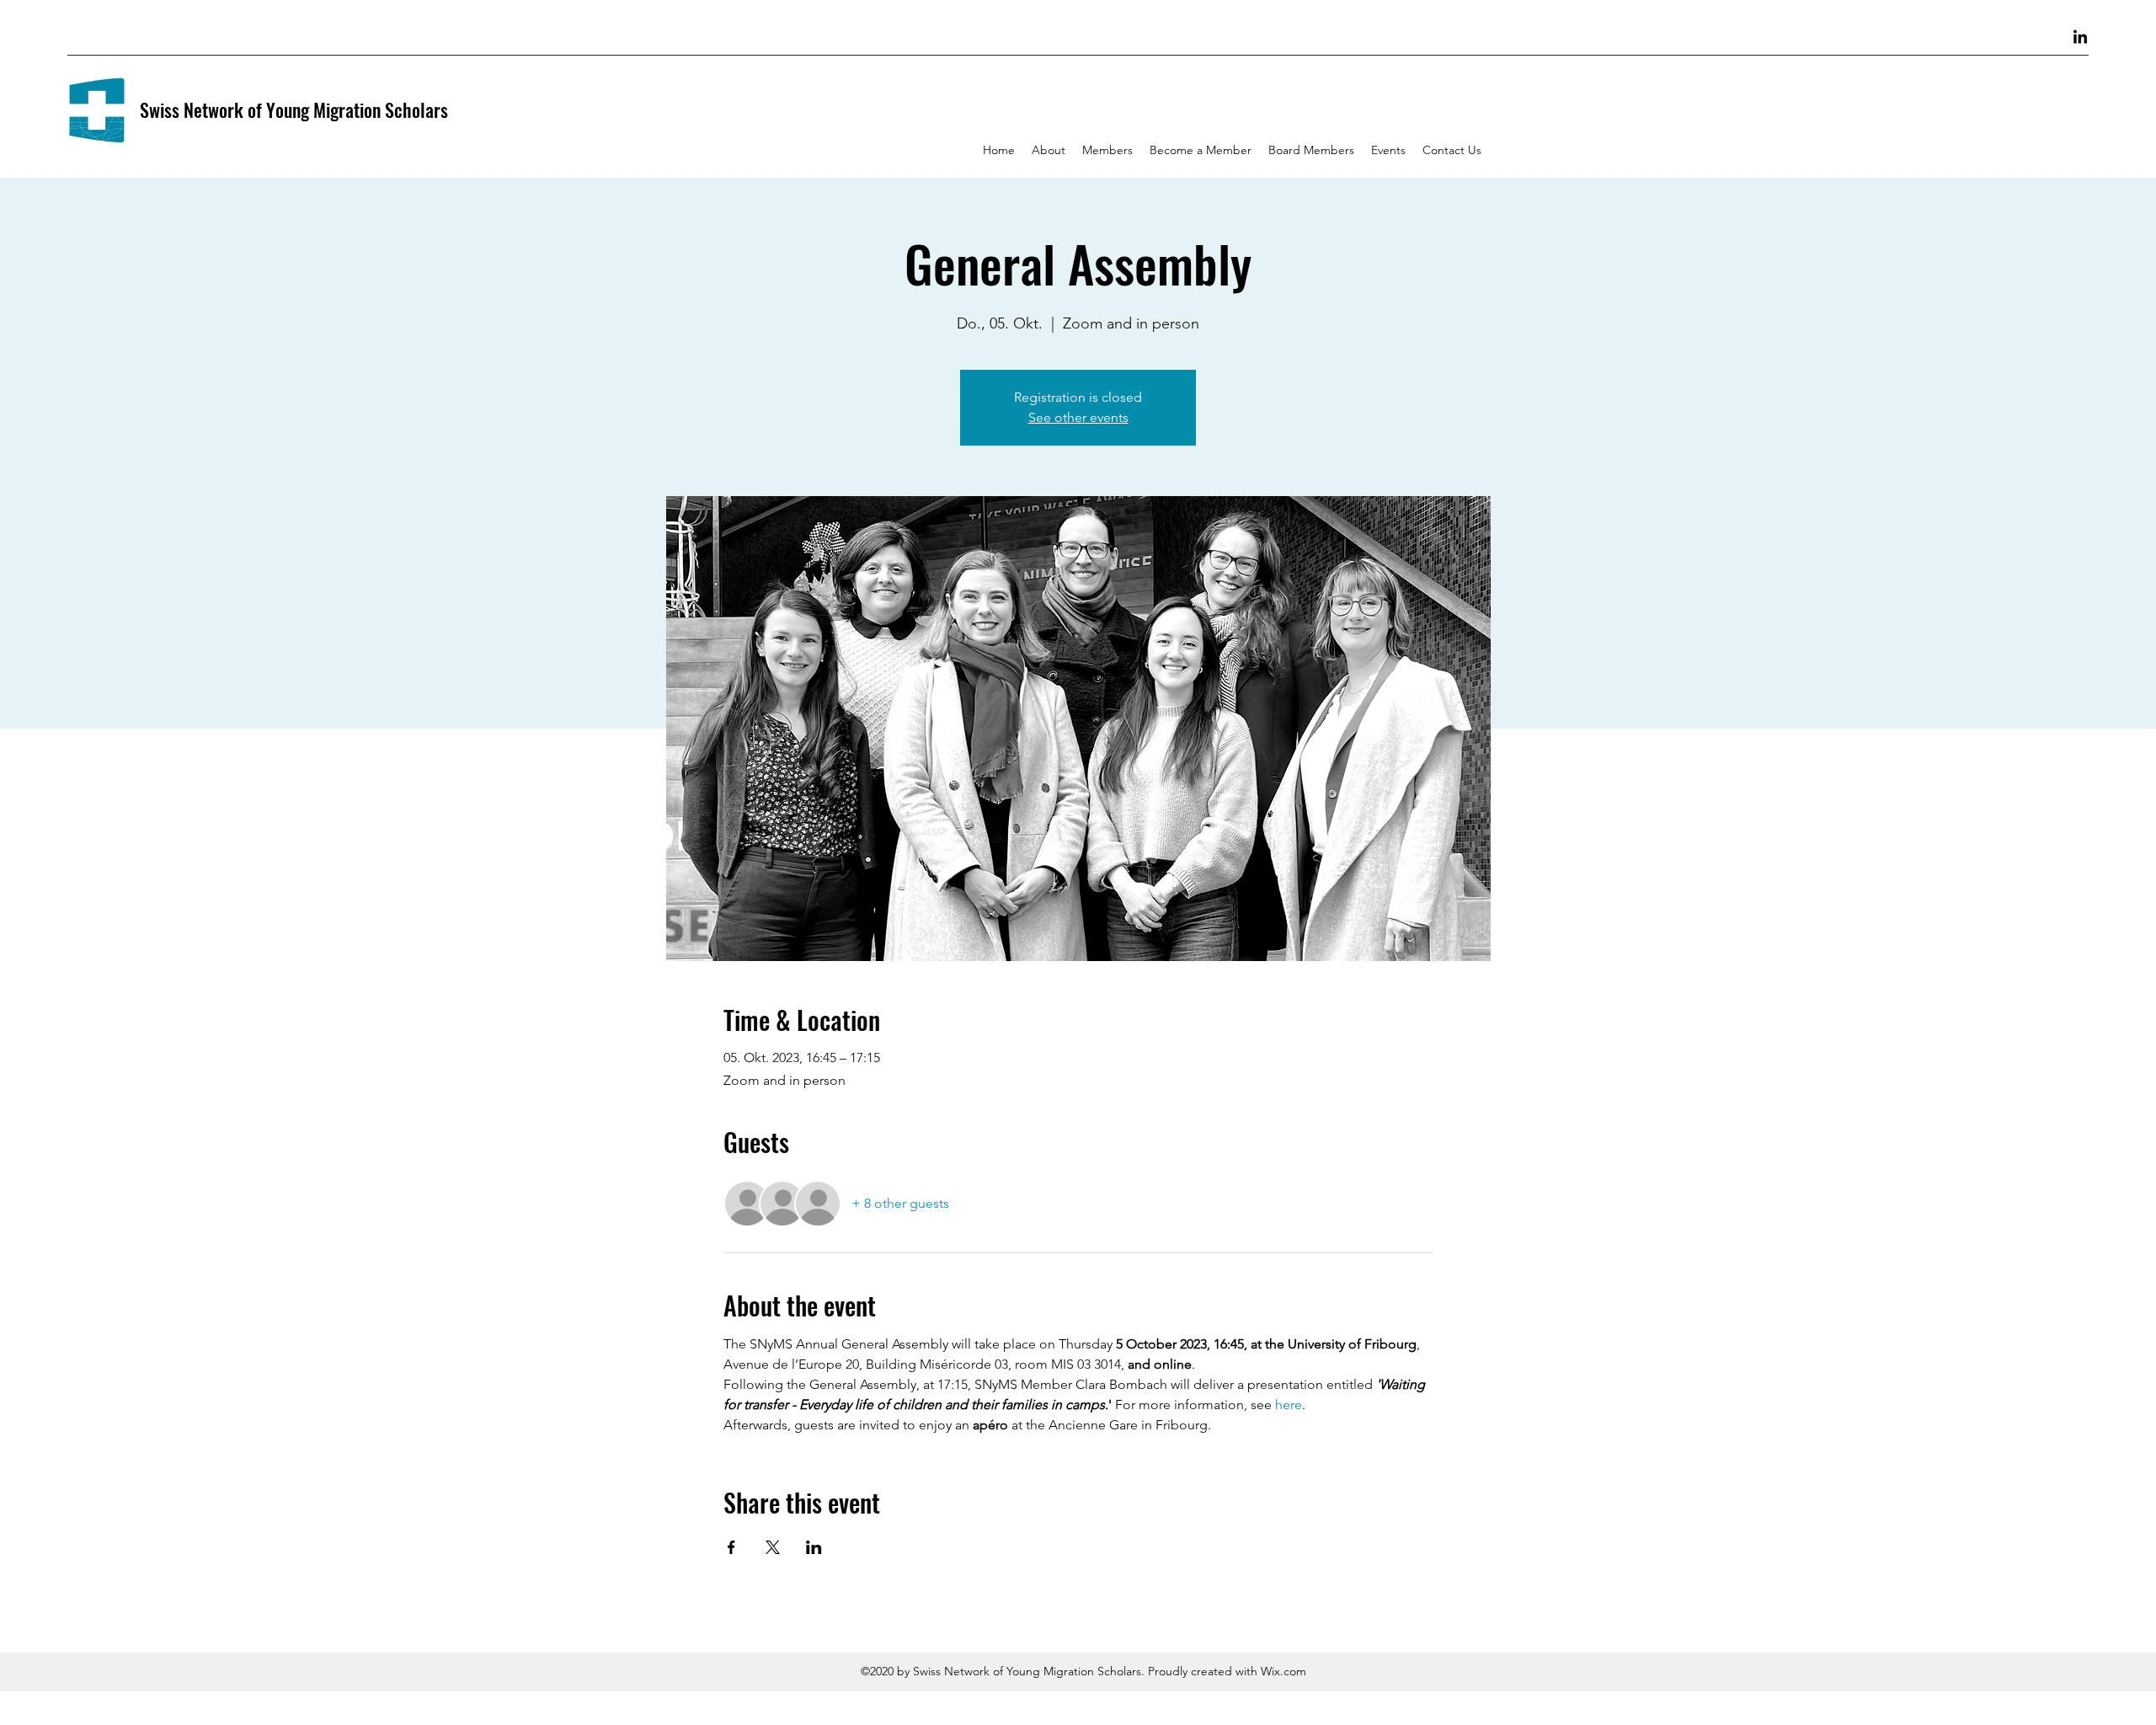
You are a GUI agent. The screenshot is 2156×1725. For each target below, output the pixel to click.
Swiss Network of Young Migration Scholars (294, 109)
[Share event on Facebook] (731, 1547)
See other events (1078, 417)
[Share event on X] (773, 1547)
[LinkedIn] (2080, 38)
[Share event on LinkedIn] (814, 1547)
